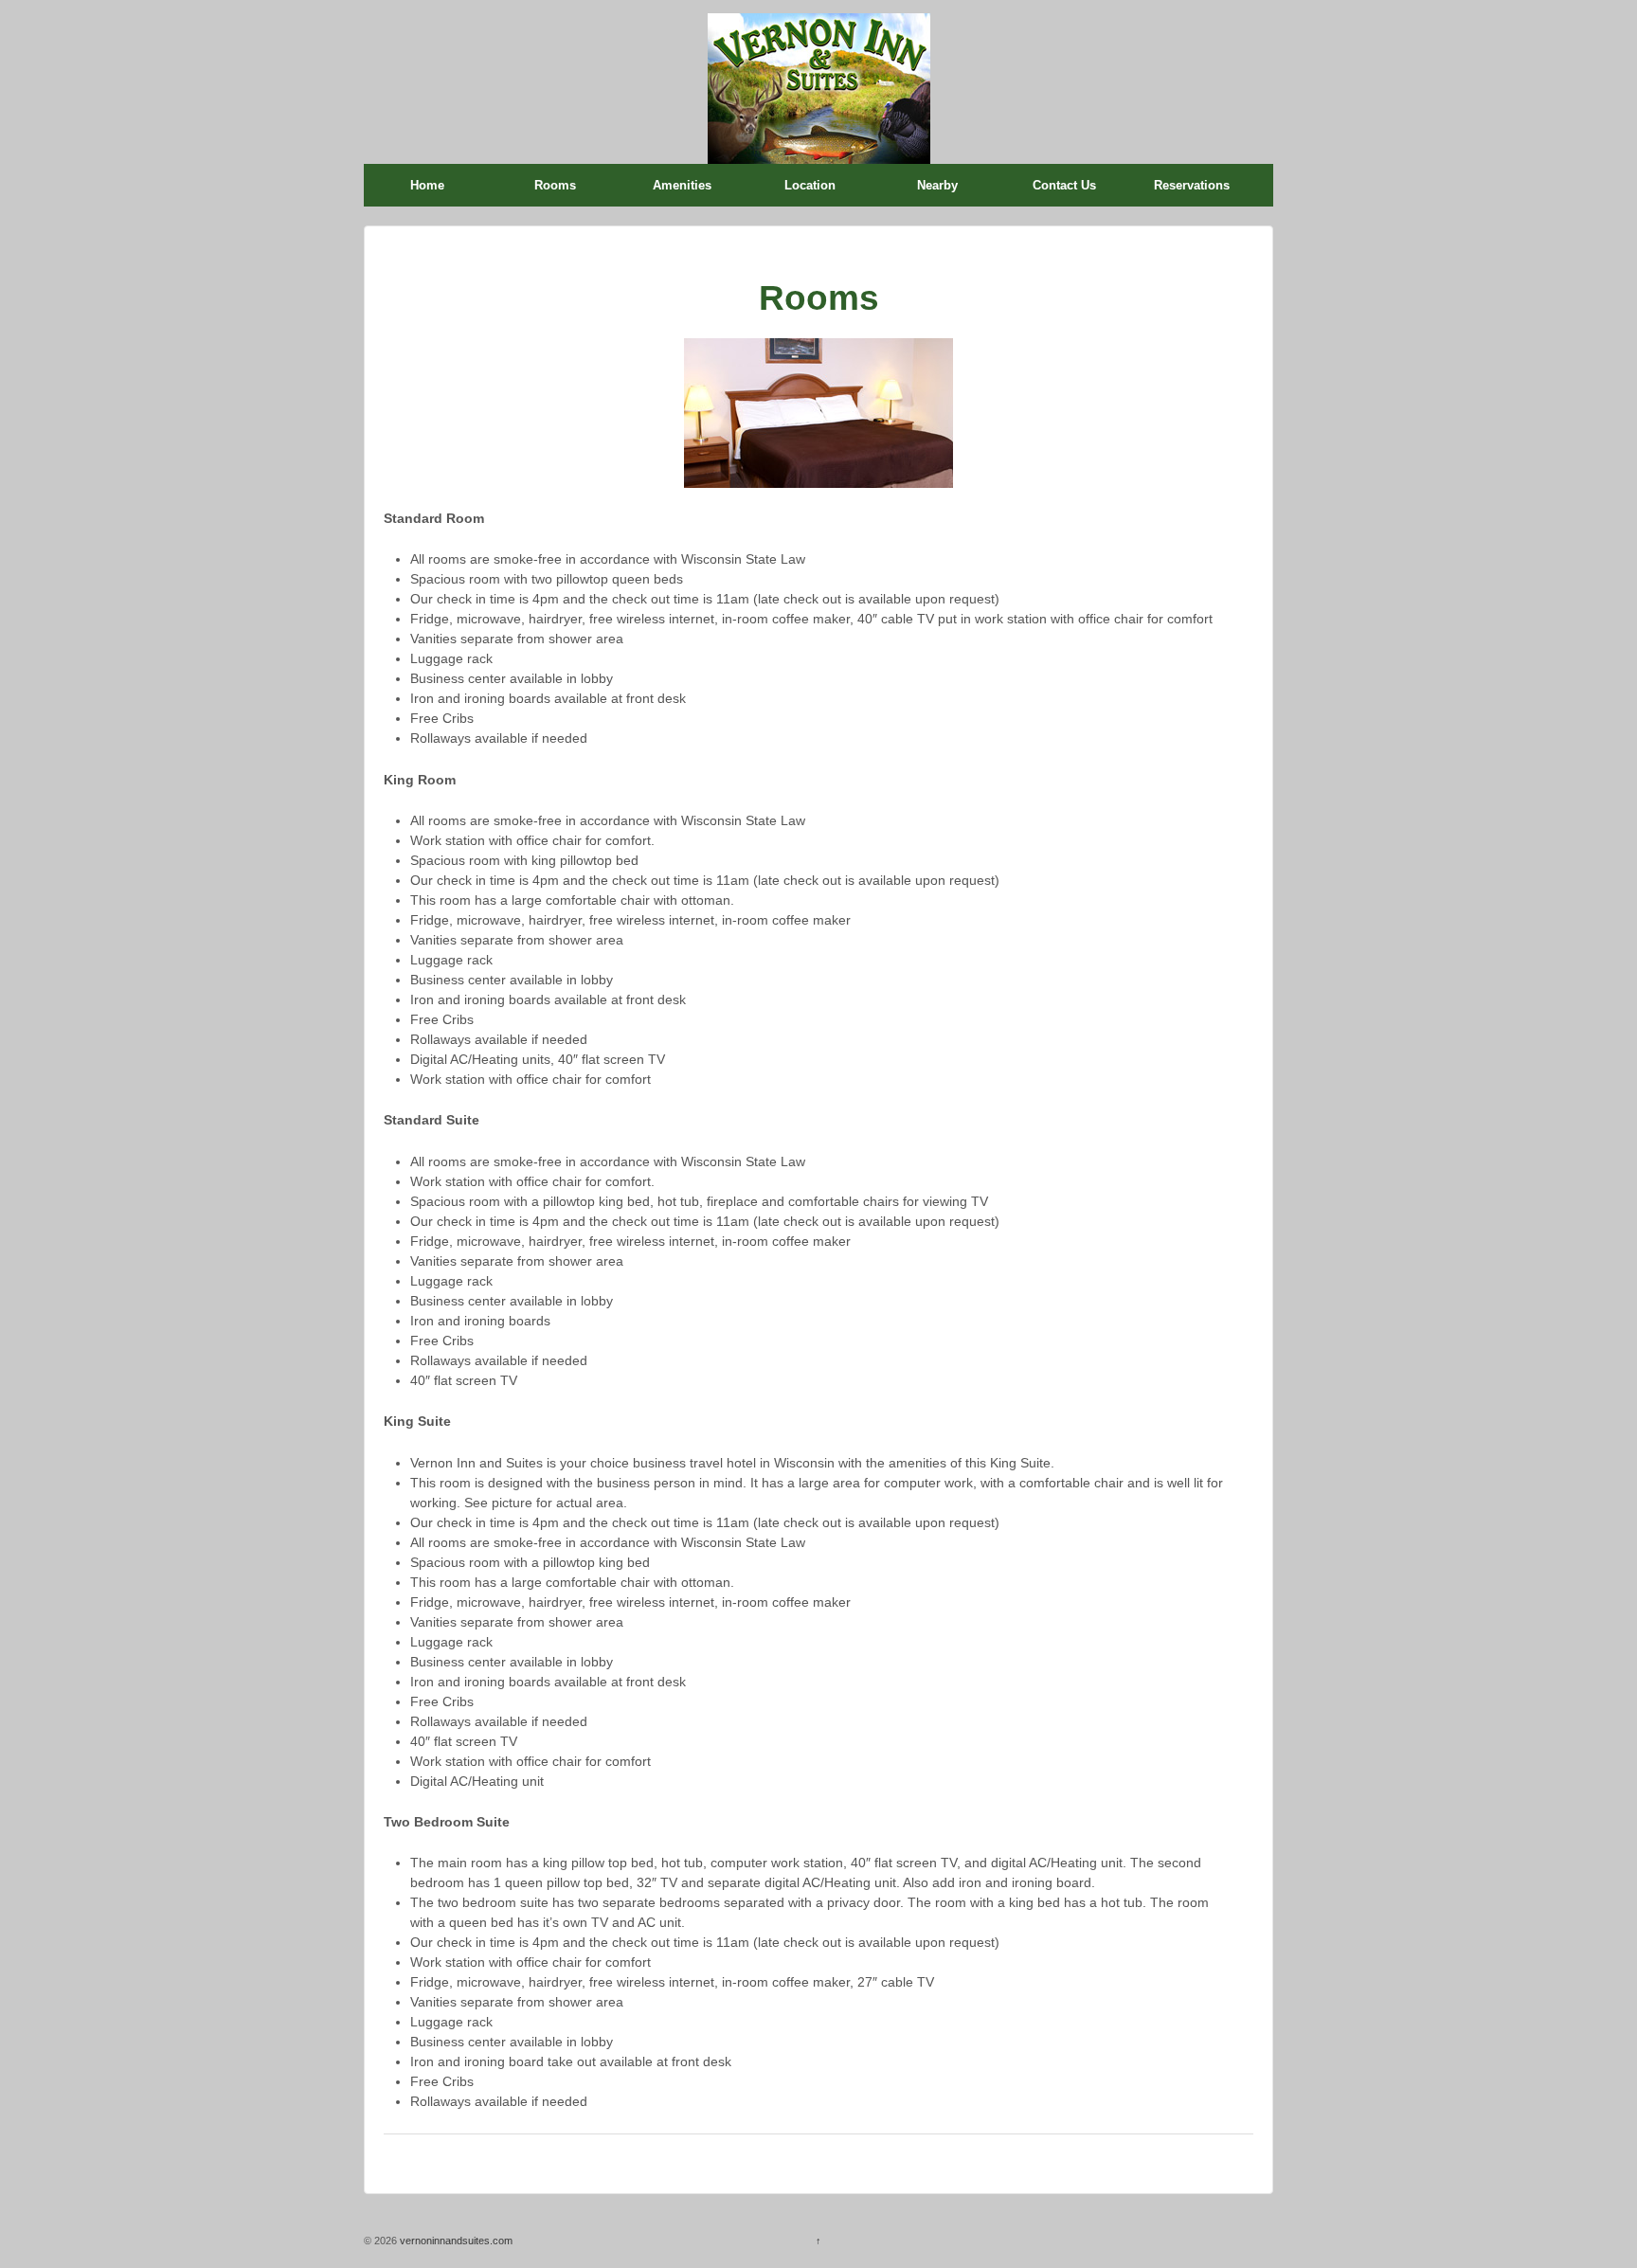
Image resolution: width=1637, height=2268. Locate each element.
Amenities (682, 185)
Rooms (555, 185)
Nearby (937, 185)
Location (810, 185)
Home (427, 185)
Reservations (1192, 185)
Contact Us (1064, 185)
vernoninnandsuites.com (455, 2241)
